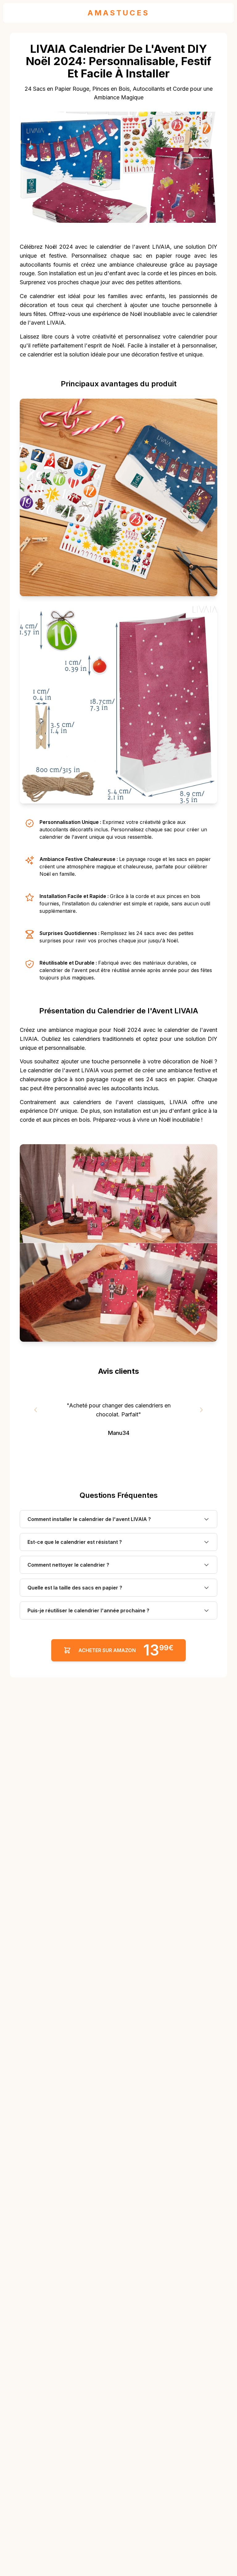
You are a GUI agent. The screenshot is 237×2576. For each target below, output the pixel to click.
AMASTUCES (118, 13)
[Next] (201, 1410)
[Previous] (36, 1410)
